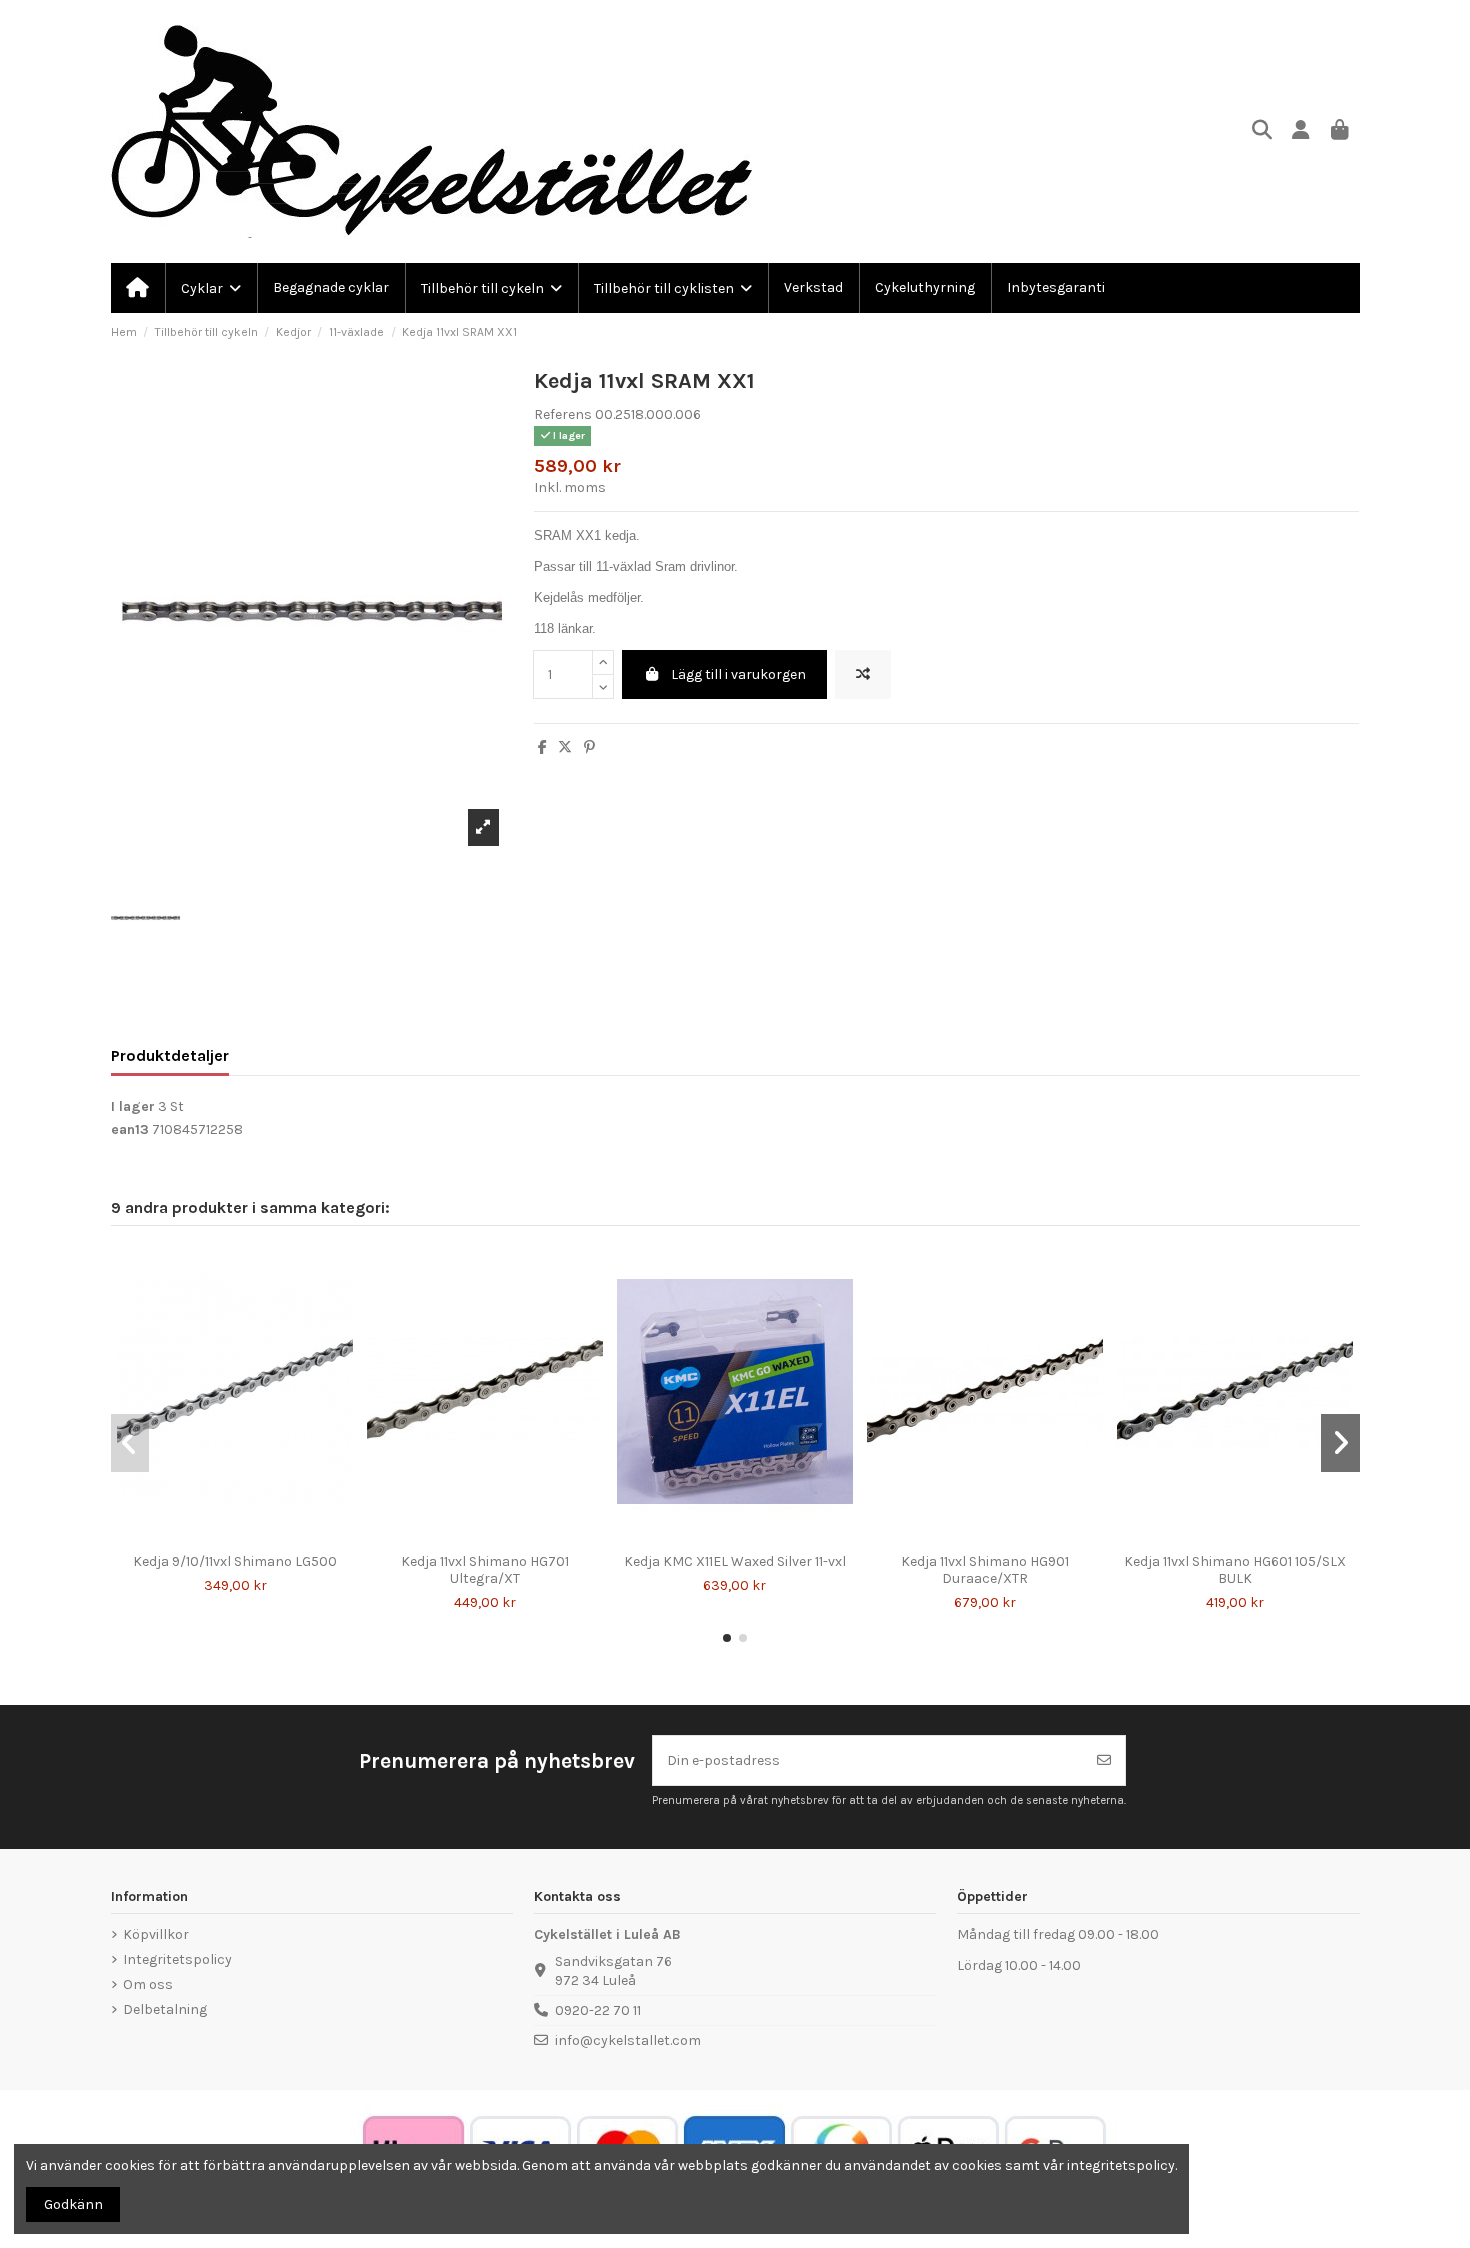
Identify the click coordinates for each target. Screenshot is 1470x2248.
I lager (133, 1106)
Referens (563, 414)
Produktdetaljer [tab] (170, 1055)
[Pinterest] (589, 747)
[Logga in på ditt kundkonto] (1301, 131)
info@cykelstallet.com (628, 2040)
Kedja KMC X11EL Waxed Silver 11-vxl (735, 1561)
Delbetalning (165, 2009)
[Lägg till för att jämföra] (863, 674)
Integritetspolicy (177, 1959)
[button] (727, 1638)
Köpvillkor (156, 1934)
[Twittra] (565, 747)
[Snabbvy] (249, 1537)
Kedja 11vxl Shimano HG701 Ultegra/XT (485, 1570)
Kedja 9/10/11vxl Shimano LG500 (235, 1561)
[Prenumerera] (1104, 1760)
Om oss (148, 1984)
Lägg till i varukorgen (738, 674)
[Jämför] (220, 1537)
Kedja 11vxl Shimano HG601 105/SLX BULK (1235, 1570)
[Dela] (542, 747)
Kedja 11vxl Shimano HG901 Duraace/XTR (985, 1570)
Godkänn (73, 2204)
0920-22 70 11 (598, 2010)
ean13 (130, 1129)
